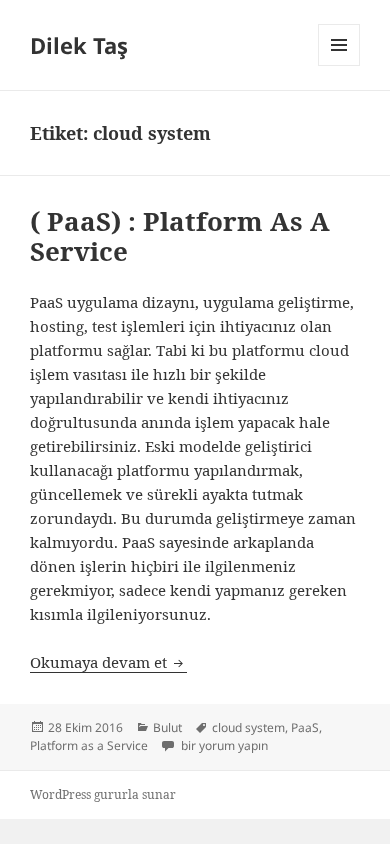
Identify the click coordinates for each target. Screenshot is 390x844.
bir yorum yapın (223, 745)
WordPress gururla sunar (103, 794)
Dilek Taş (79, 45)
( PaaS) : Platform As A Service (180, 236)
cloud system (248, 727)
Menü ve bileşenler (339, 65)
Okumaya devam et (108, 662)
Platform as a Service (89, 745)
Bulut (167, 727)
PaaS (305, 727)
